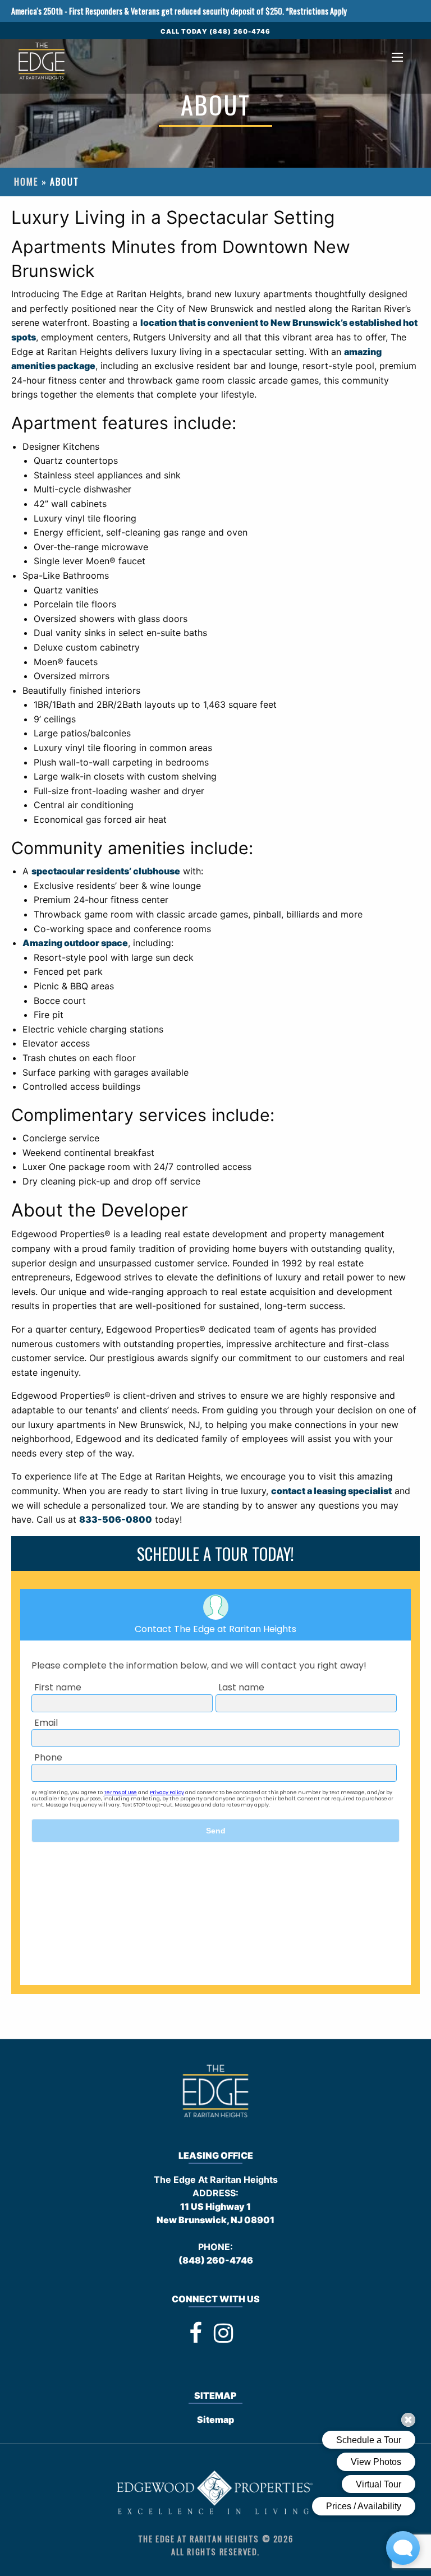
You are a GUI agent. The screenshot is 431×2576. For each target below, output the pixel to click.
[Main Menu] (397, 57)
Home (26, 182)
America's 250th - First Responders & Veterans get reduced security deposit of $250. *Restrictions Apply (179, 11)
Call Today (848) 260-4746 (216, 31)
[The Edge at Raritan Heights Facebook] (196, 2333)
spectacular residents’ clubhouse (106, 871)
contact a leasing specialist (331, 1491)
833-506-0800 (116, 1519)
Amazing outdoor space (75, 943)
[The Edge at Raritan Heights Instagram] (223, 2333)
